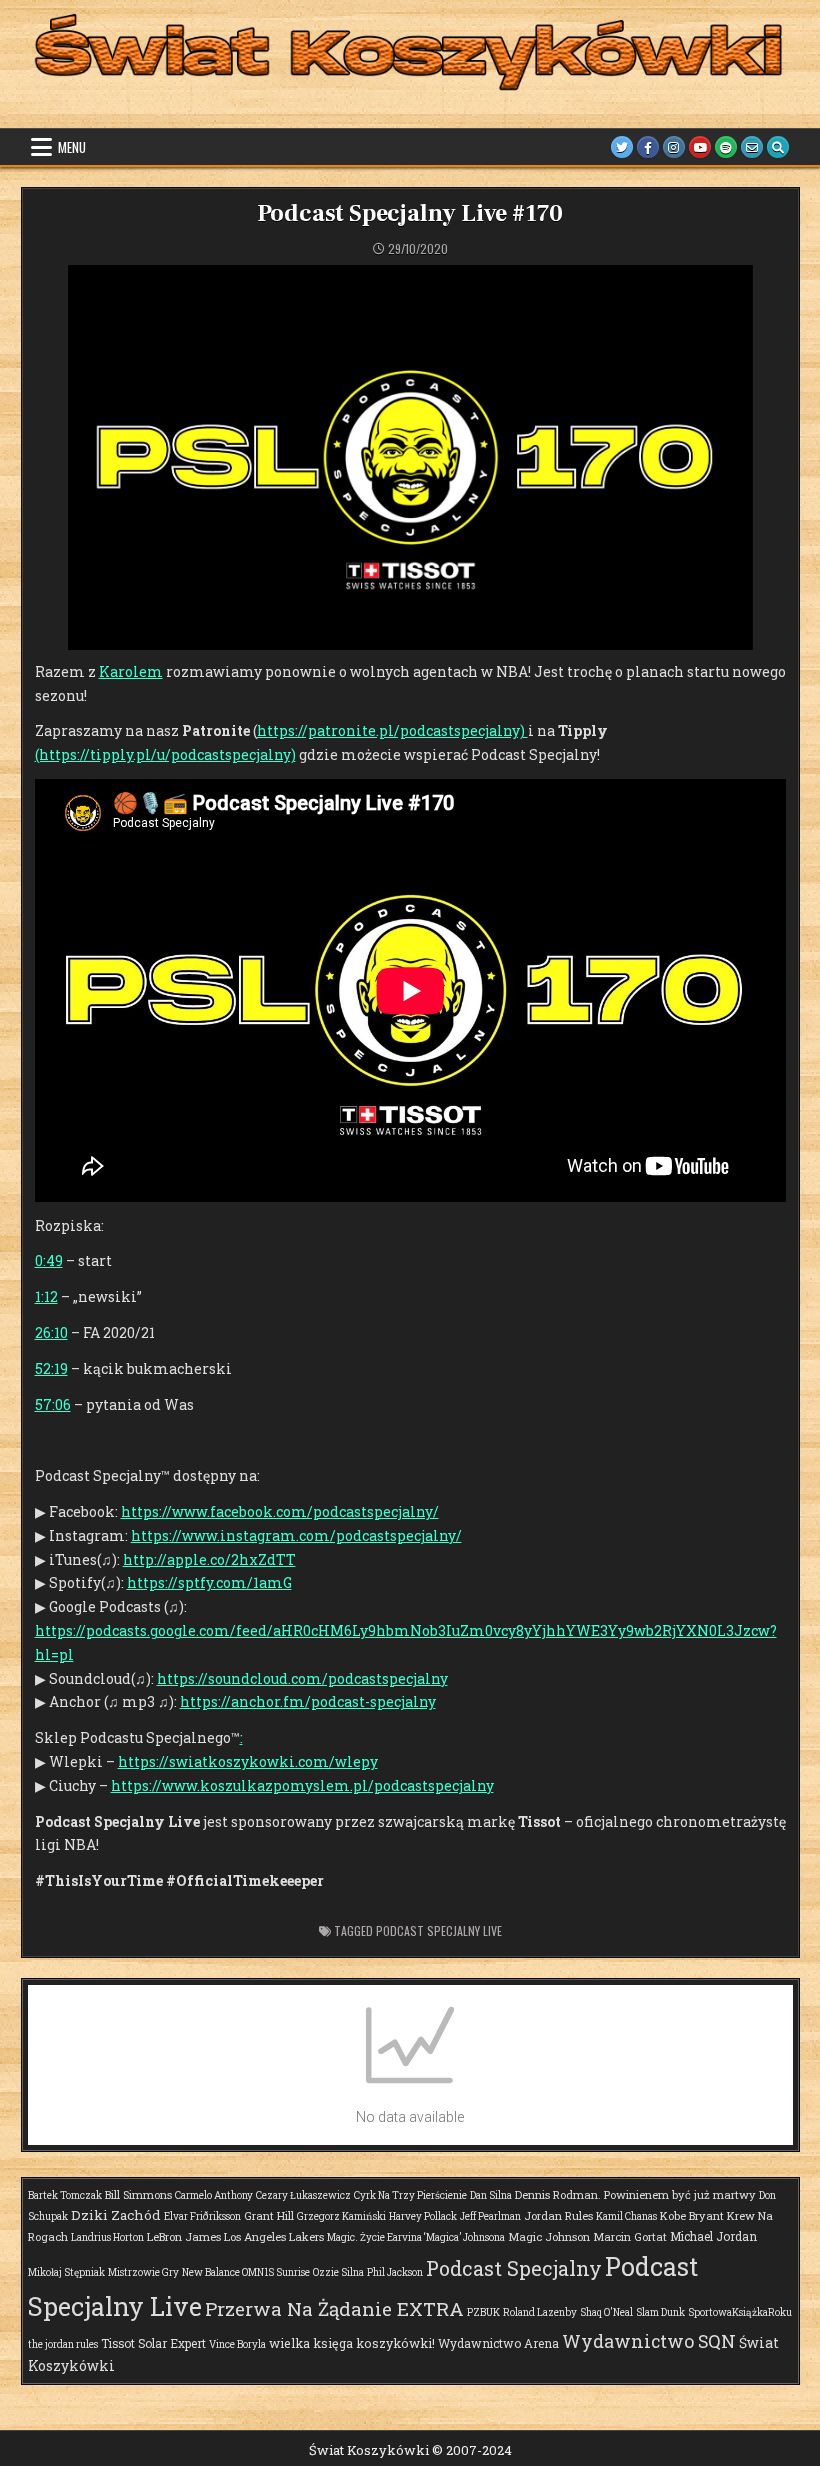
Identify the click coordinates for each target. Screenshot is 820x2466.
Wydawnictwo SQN (649, 2341)
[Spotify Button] (726, 147)
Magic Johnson (549, 2236)
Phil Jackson (395, 2272)
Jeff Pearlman (490, 2216)
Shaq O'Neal (606, 2312)
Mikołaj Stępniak (66, 2272)
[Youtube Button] (700, 147)
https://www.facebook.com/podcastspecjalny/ (280, 1511)
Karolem (131, 671)
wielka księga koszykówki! (352, 2343)
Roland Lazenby (540, 2312)
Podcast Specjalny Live (439, 1930)
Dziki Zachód (116, 2215)
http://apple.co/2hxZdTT (209, 1559)
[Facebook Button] (648, 147)
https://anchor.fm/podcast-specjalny (308, 1701)
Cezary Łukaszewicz (303, 2195)
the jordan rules (63, 2344)
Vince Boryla (237, 2344)
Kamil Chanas (626, 2216)
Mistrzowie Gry (143, 2272)
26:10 (51, 1332)
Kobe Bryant (692, 2215)
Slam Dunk (660, 2312)
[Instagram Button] (674, 147)
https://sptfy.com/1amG (209, 1582)
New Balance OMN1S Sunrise (246, 2272)
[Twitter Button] (622, 147)
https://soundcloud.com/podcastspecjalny (302, 1678)
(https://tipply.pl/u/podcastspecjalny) (165, 754)
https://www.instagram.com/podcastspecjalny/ (296, 1535)
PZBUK (483, 2312)
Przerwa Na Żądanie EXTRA (334, 2308)
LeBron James (184, 2236)
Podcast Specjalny (514, 2268)
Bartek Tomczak (65, 2195)
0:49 (49, 1260)
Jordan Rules (558, 2215)
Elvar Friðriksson (202, 2216)
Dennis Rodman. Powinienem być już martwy (635, 2194)
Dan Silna (491, 2195)
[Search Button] (778, 147)
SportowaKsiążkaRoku (740, 2312)
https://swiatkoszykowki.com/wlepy (248, 1761)
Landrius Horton (107, 2237)
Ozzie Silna (338, 2272)
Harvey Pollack (423, 2216)
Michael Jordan (713, 2236)
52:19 (51, 1368)
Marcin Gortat (630, 2236)
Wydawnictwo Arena (498, 2343)
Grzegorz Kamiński (341, 2216)
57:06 (53, 1404)
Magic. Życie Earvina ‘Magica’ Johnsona (416, 2237)
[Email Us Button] (752, 147)
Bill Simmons (138, 2194)
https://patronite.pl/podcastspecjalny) (392, 730)
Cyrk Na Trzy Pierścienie (410, 2195)
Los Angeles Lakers (274, 2236)
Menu (72, 147)
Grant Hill (269, 2215)
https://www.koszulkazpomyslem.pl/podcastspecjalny (302, 1785)
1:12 (46, 1296)
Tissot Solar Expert (153, 2343)
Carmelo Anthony (214, 2195)
